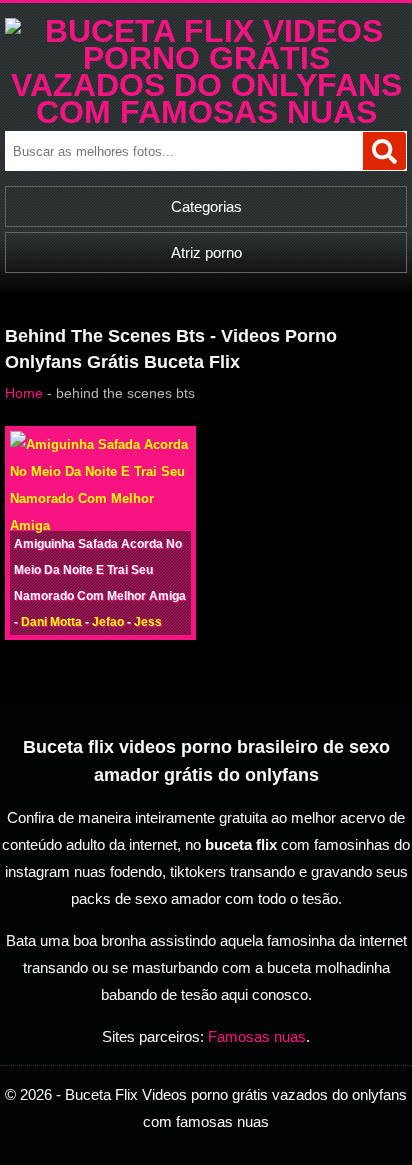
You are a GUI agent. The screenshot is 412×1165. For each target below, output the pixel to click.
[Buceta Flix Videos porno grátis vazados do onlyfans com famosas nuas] (206, 112)
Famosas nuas (257, 1036)
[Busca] (384, 151)
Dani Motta (51, 622)
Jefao (108, 622)
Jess (148, 622)
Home (24, 393)
